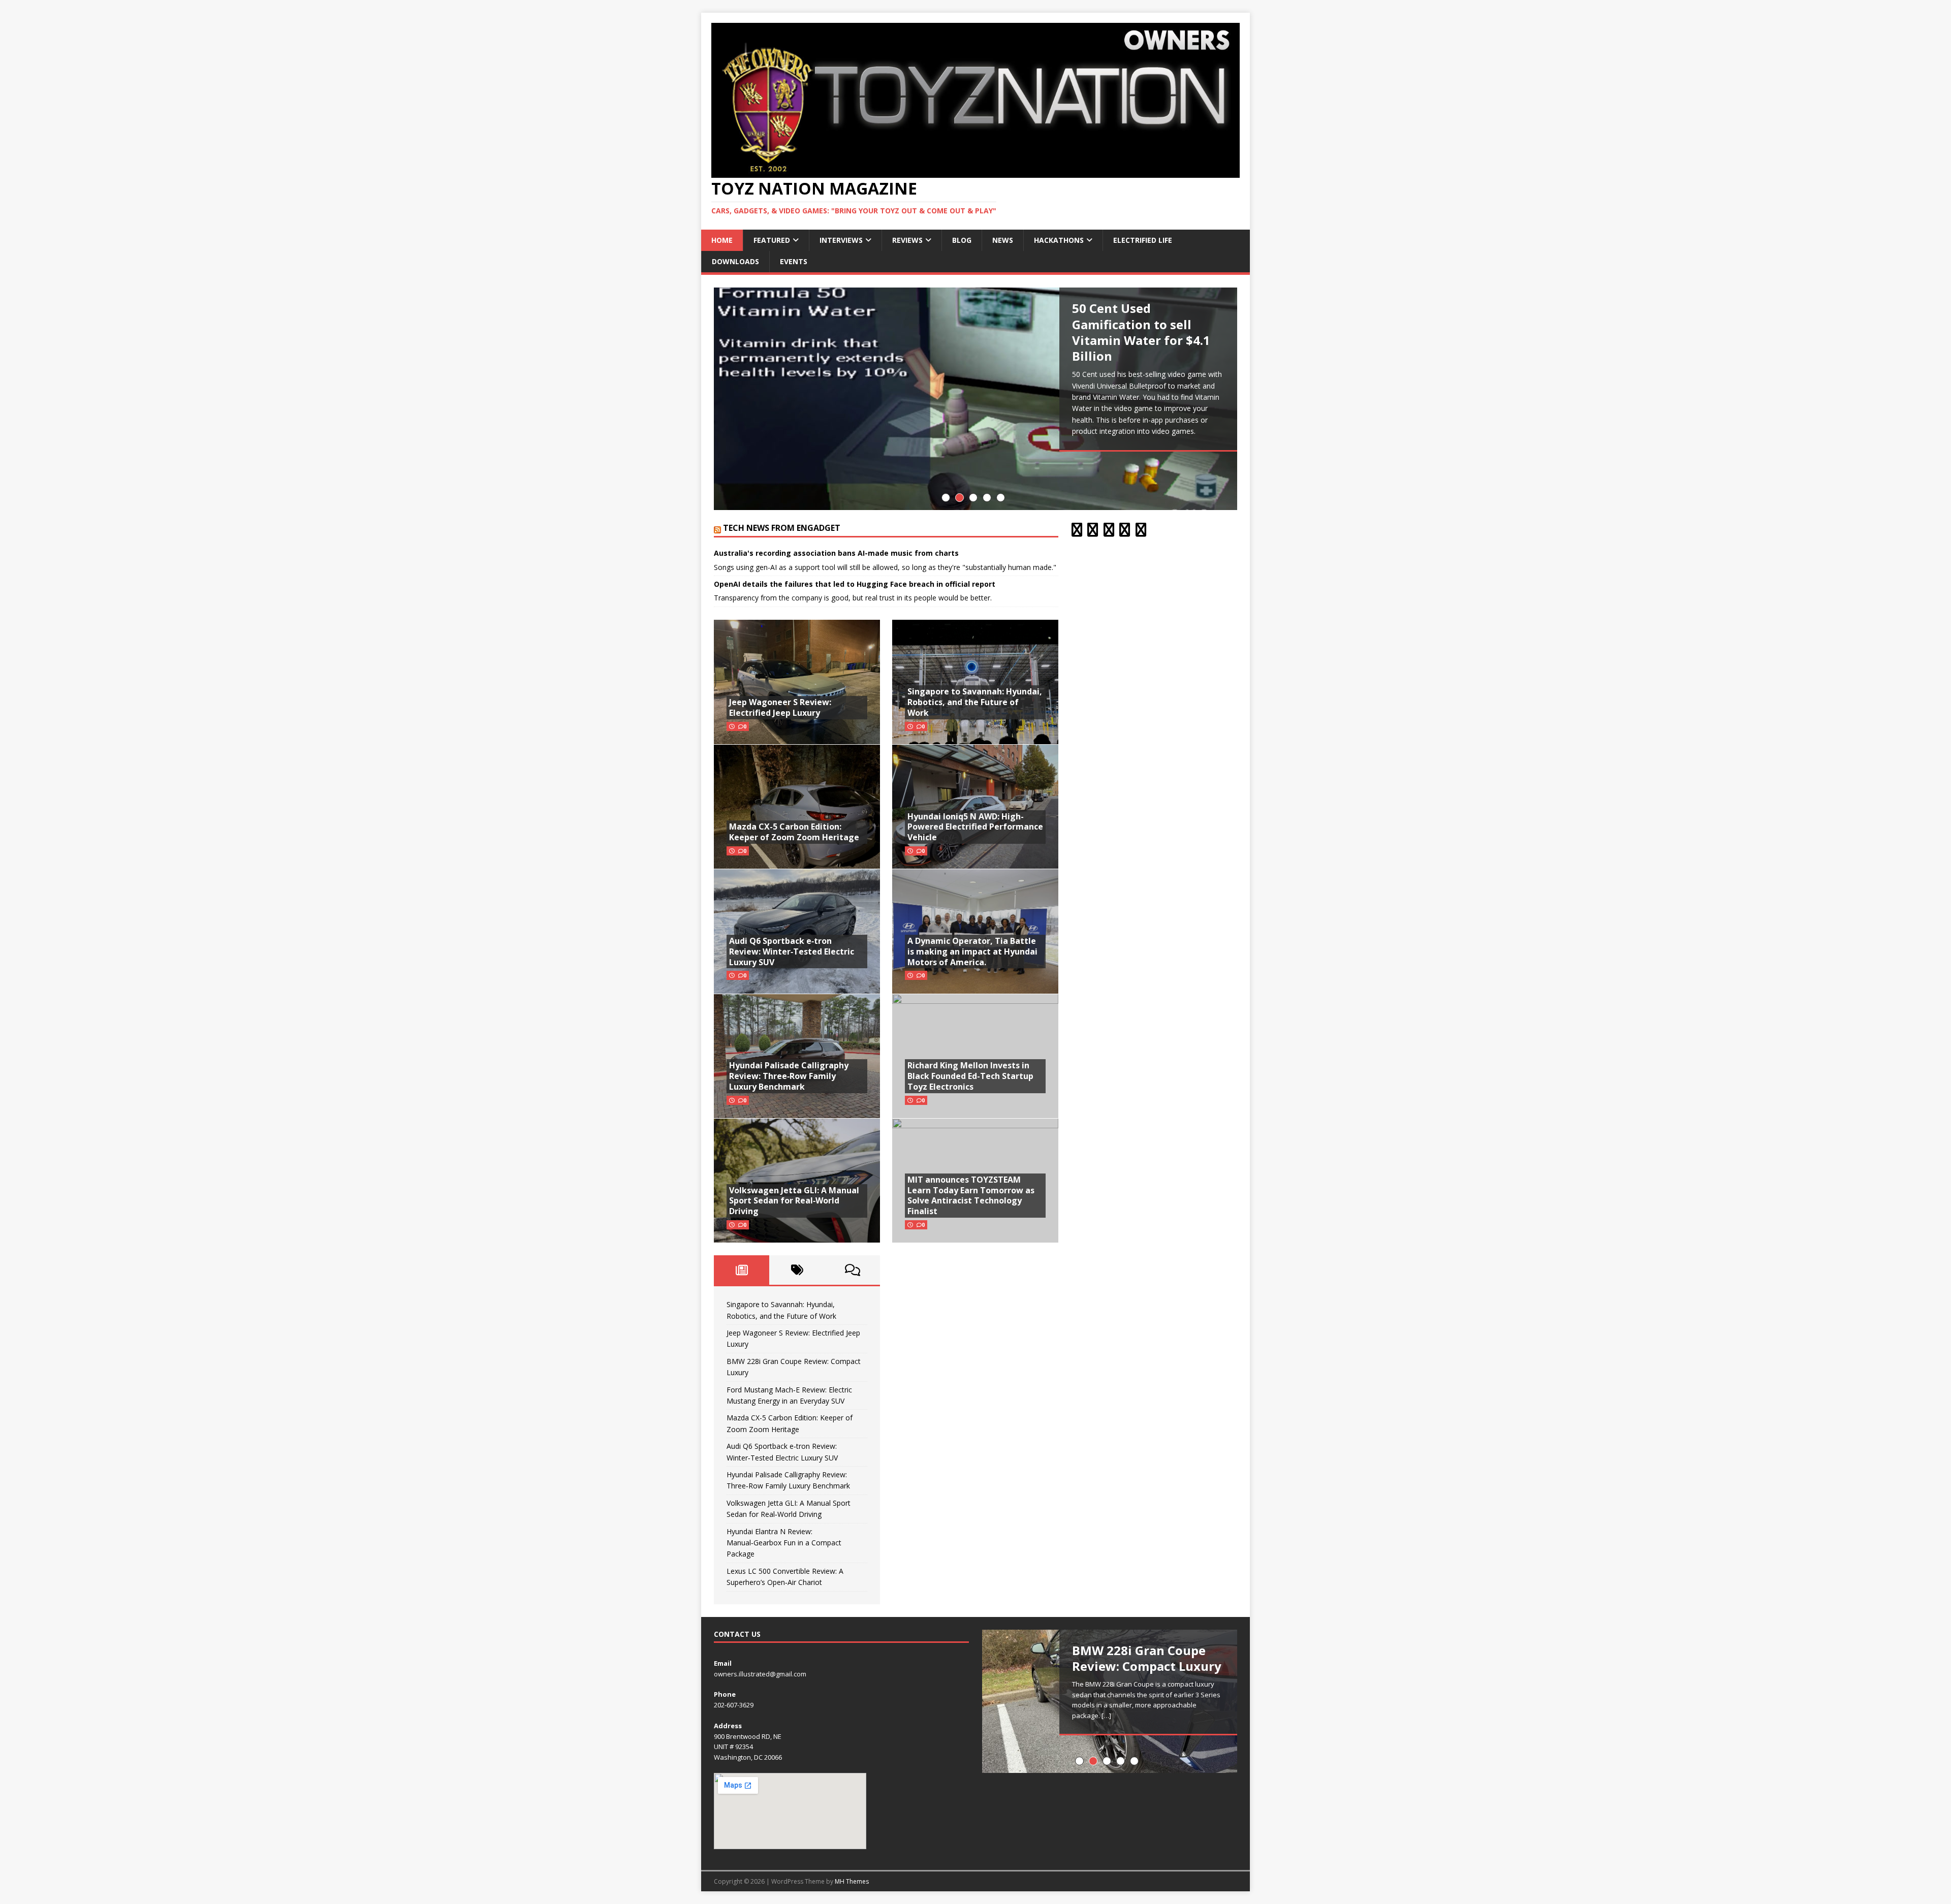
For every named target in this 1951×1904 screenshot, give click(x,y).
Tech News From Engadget (782, 528)
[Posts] (742, 1270)
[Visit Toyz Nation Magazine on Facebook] (1141, 532)
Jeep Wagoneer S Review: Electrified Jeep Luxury (780, 707)
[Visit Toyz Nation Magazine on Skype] (1077, 532)
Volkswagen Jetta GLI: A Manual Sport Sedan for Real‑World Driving (794, 1201)
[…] (1106, 1716)
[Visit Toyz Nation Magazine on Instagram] (1093, 532)
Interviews (841, 240)
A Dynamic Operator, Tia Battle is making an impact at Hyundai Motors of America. (972, 951)
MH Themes (852, 1881)
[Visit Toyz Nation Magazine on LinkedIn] (1125, 532)
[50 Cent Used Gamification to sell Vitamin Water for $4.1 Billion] (975, 399)
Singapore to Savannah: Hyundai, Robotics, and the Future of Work (975, 702)
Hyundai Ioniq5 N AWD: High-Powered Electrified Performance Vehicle (975, 827)
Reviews (907, 240)
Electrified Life (1143, 240)
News (1003, 240)
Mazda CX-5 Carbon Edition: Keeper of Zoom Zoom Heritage (794, 832)
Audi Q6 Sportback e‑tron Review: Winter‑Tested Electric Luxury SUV (792, 951)
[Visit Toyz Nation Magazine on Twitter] (1109, 532)
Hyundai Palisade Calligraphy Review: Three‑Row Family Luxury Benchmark (789, 1076)
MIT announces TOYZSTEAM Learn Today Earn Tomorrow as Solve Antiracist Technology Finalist (971, 1195)
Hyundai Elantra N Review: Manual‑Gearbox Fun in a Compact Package (784, 1543)
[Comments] (852, 1270)
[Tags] (797, 1270)
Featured (772, 240)
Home (722, 240)
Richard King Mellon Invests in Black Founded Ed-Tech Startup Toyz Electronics (970, 1076)
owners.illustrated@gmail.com (760, 1674)
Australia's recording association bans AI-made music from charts (836, 553)
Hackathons (1059, 240)
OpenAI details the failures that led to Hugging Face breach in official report (855, 584)
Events (794, 261)
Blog (962, 240)
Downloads (735, 261)
